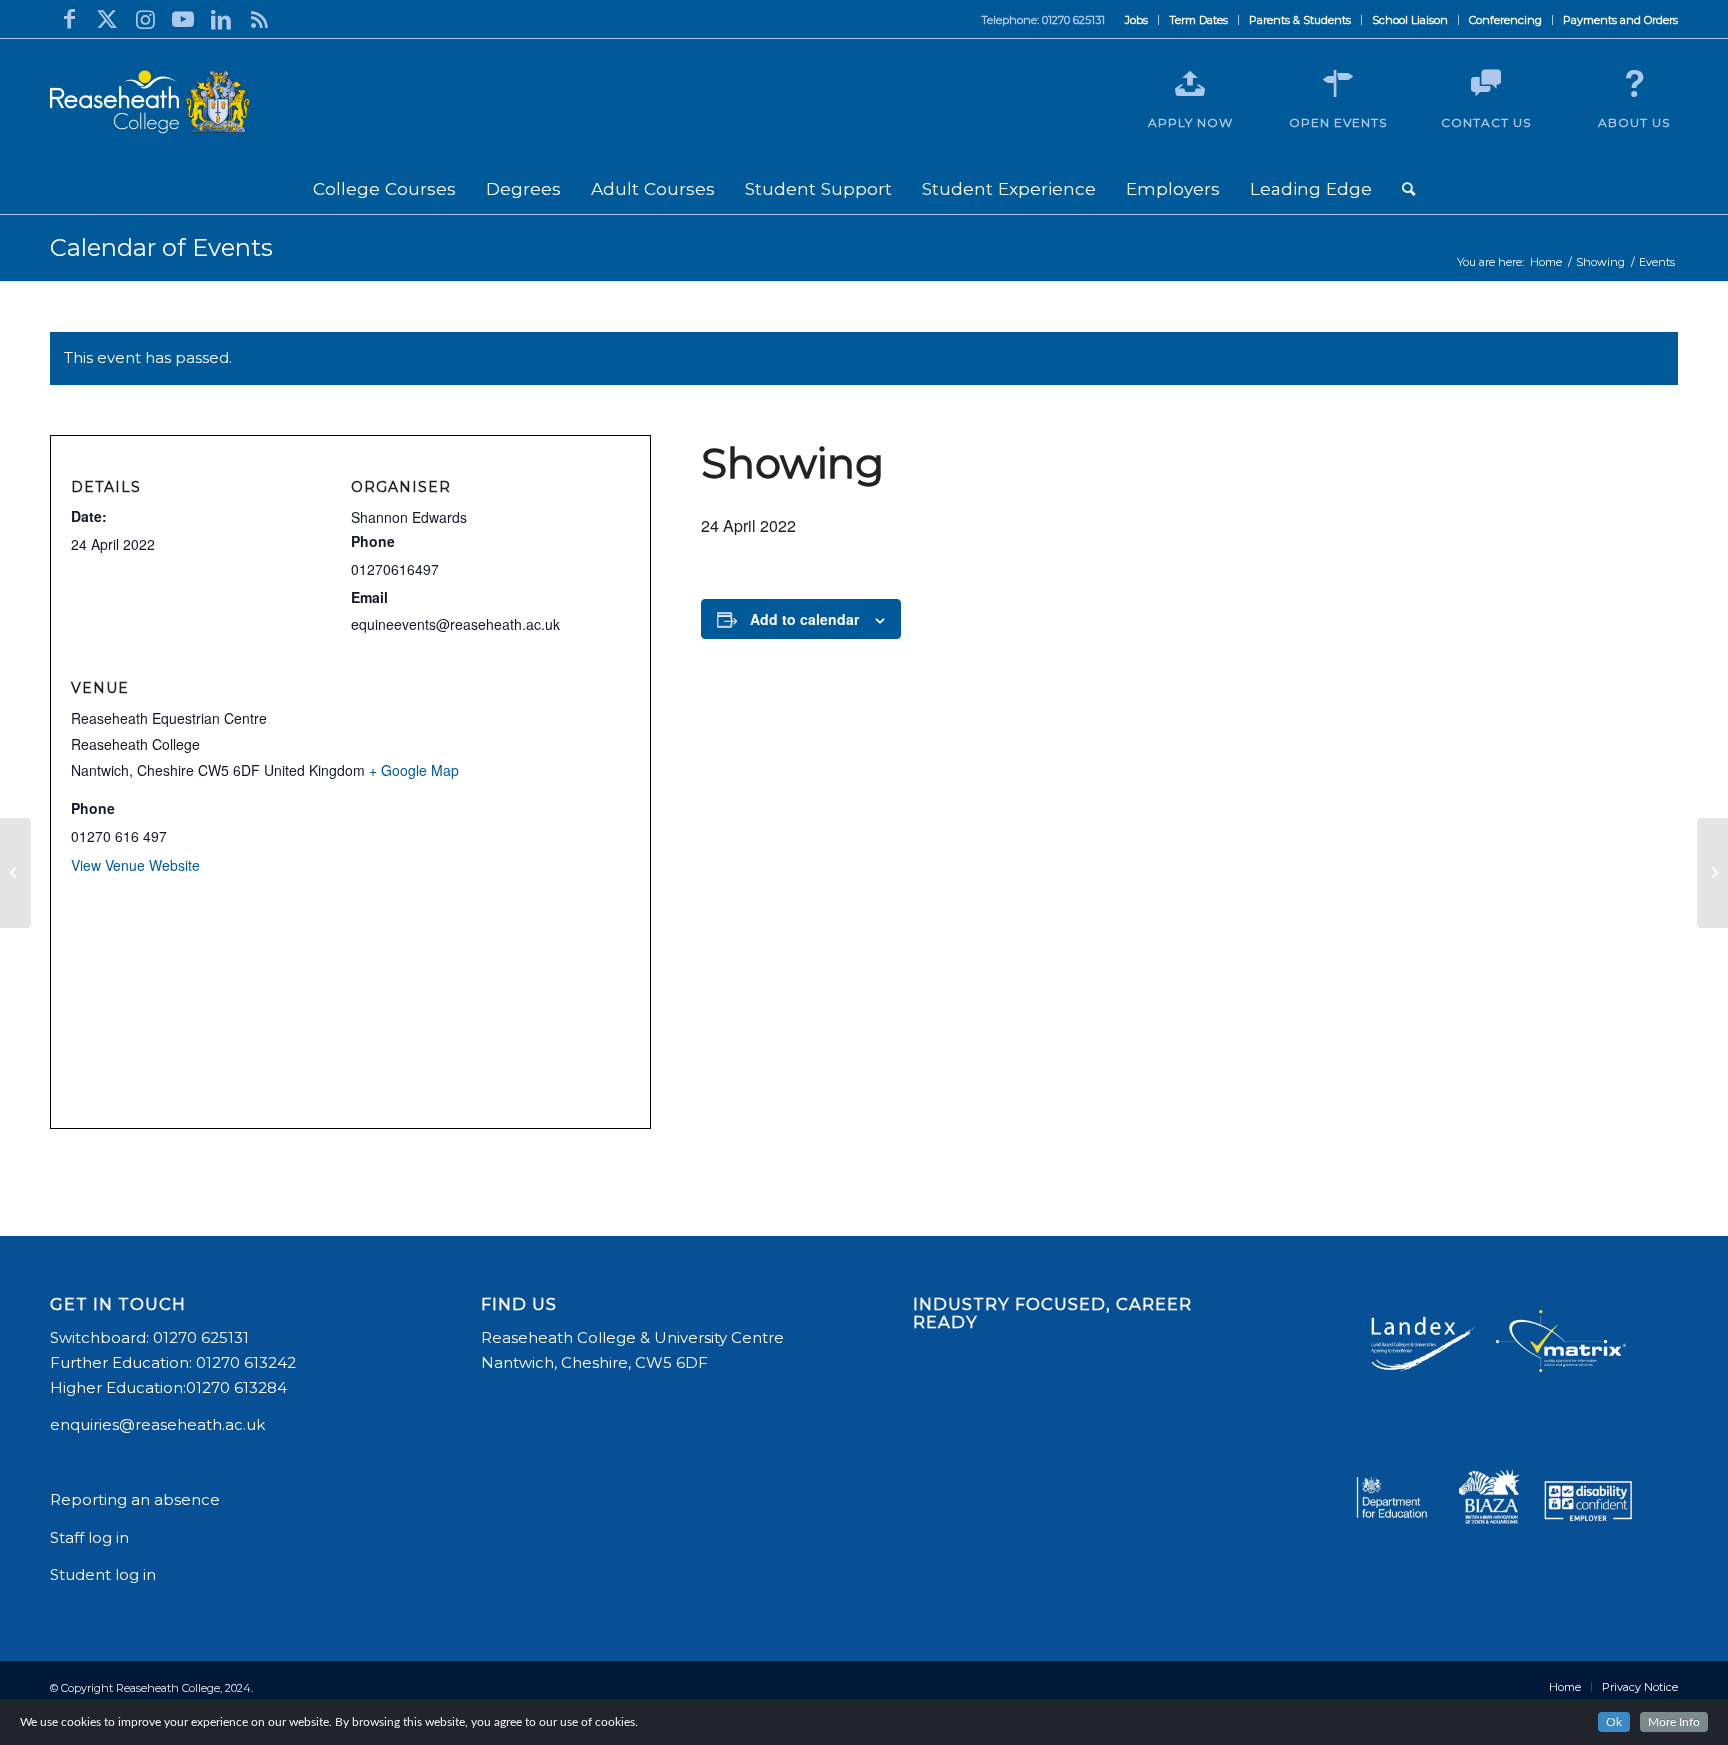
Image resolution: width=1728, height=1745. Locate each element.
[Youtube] (183, 19)
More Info (1674, 1722)
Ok (1614, 1722)
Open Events (1338, 122)
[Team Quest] (15, 873)
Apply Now (1190, 122)
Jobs (1136, 20)
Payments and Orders (1620, 20)
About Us (1634, 122)
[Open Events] (1338, 84)
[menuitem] (1137, 20)
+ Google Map (414, 770)
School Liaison (1410, 20)
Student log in (105, 1574)
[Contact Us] (1486, 84)
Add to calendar (804, 619)
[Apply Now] (1190, 84)
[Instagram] (145, 19)
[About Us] (1634, 84)
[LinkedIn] (221, 19)
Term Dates (1198, 20)
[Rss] (259, 19)
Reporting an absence (137, 1499)
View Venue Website (135, 865)
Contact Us (1486, 122)
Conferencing (1505, 20)
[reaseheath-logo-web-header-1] (150, 102)
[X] (107, 19)
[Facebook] (69, 19)
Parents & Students (1300, 20)
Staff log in (89, 1537)
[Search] (1408, 189)
